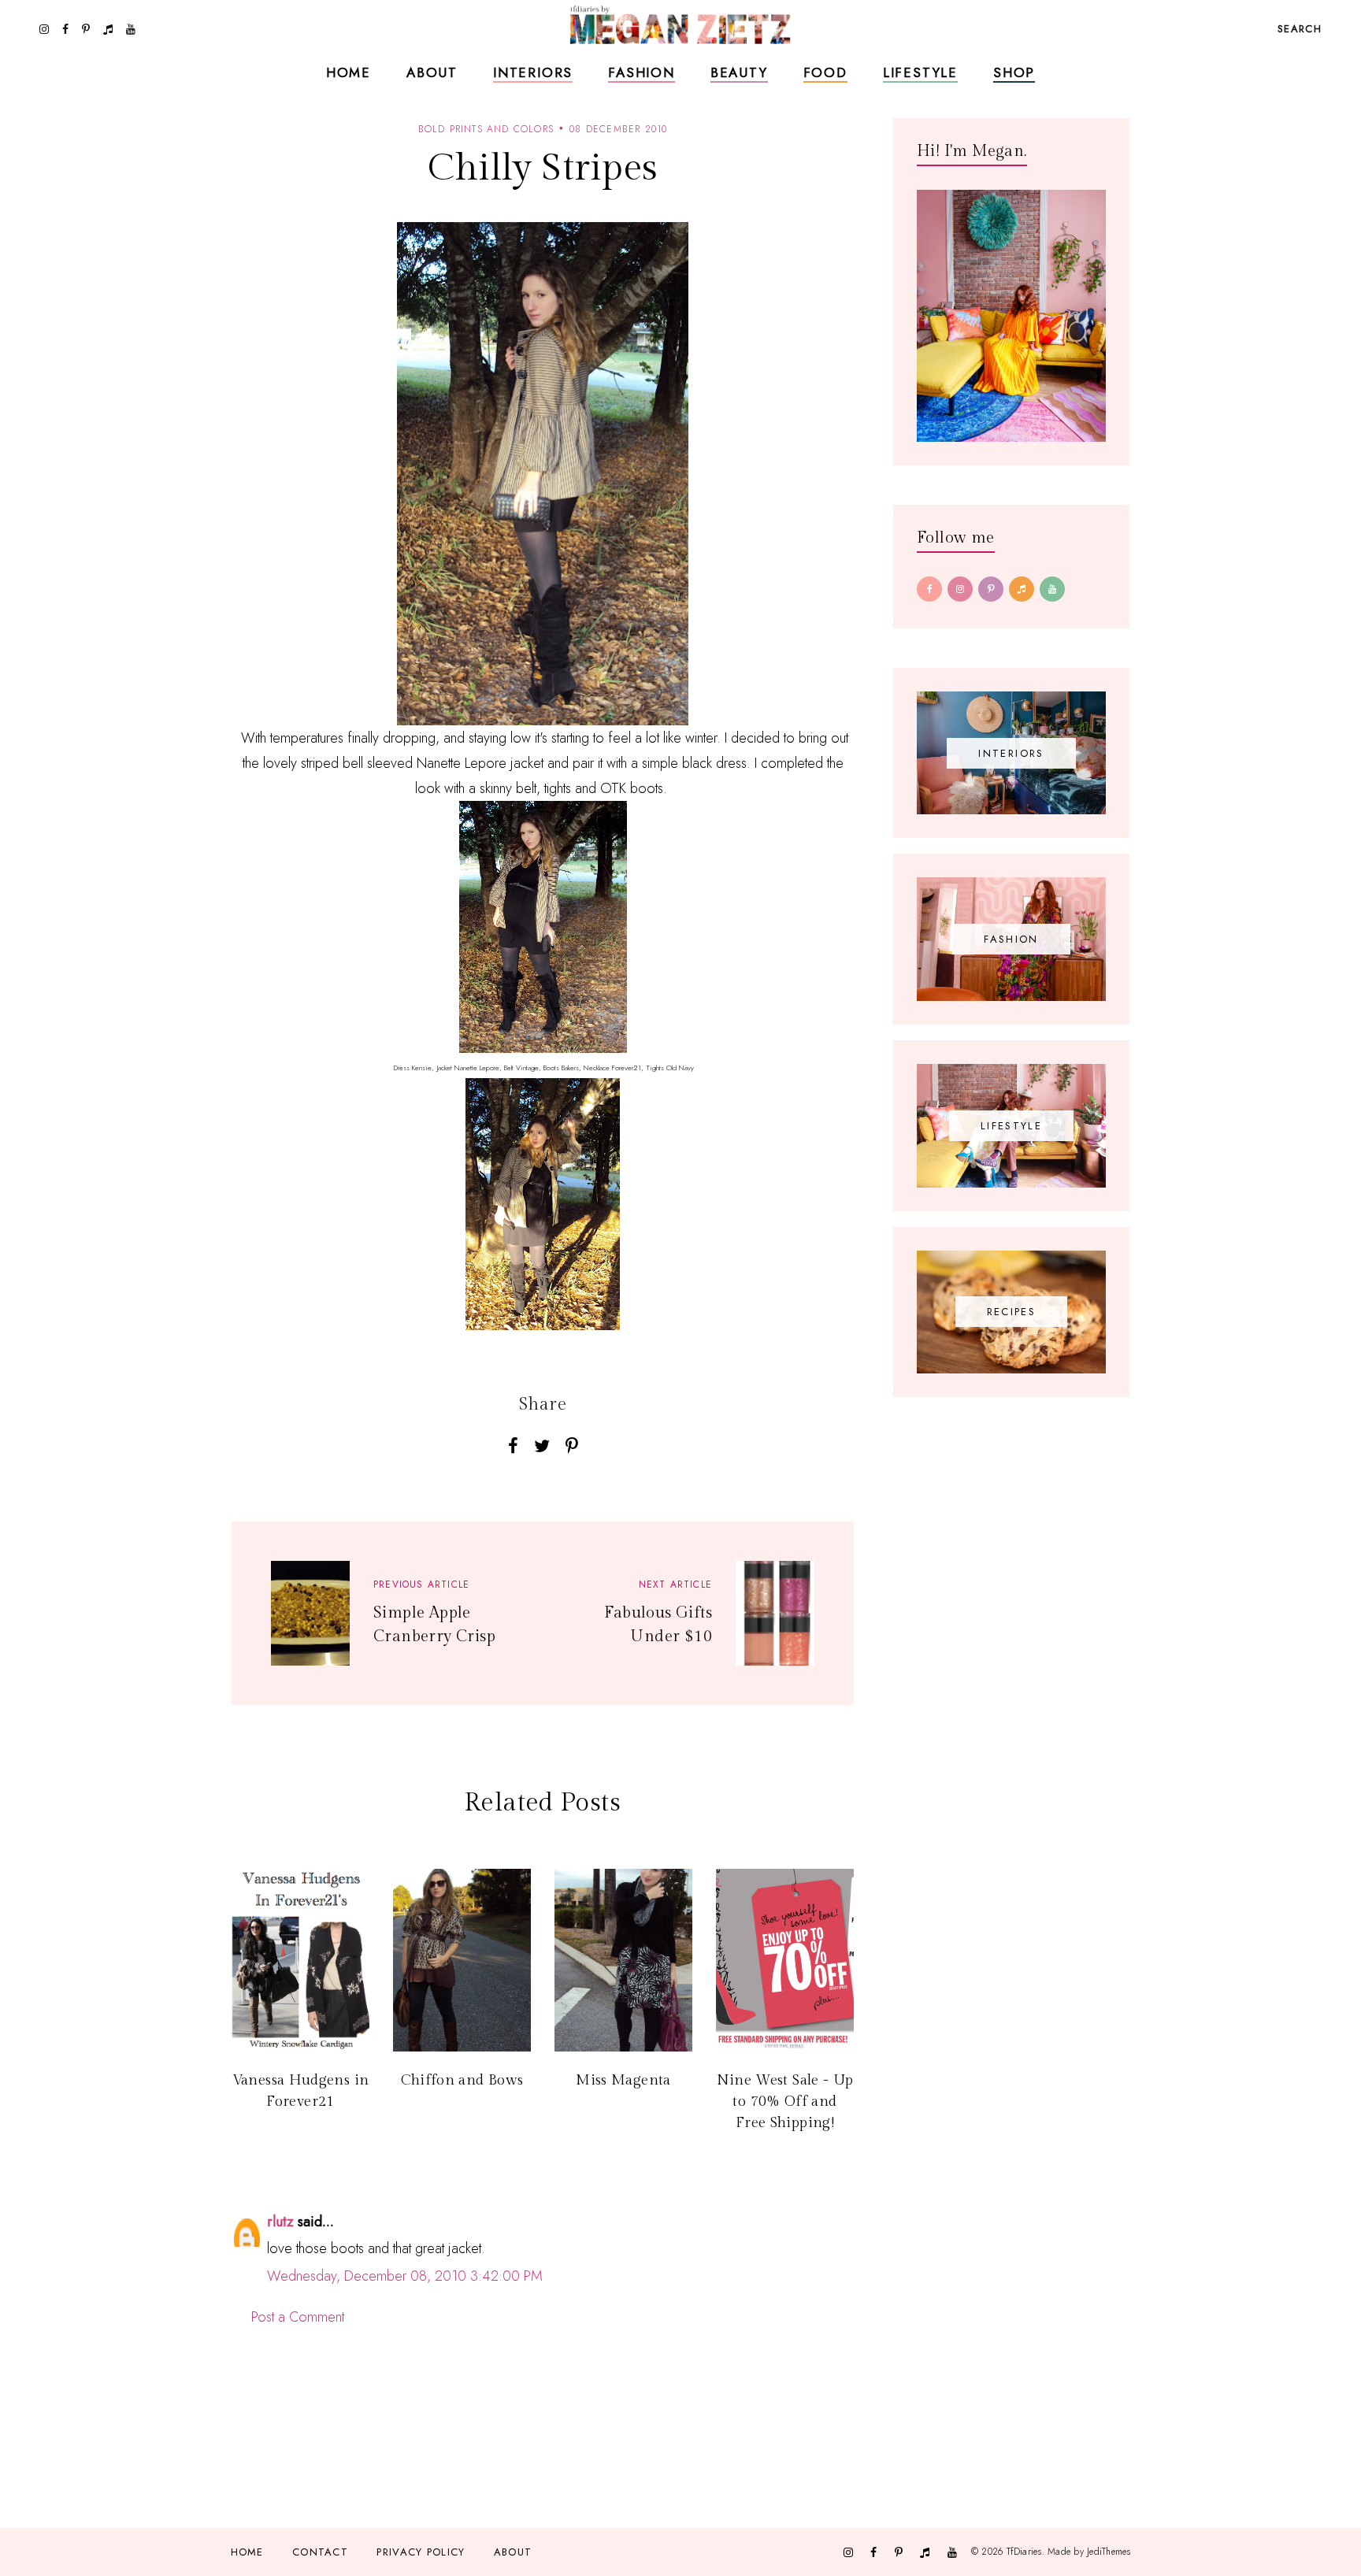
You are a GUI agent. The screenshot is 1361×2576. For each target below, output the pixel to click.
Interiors (533, 72)
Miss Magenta (623, 2080)
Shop (1014, 72)
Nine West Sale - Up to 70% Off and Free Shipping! (785, 2101)
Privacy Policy (421, 2552)
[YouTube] (1052, 589)
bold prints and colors (486, 129)
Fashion (642, 72)
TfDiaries (1024, 2551)
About (432, 72)
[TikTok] (1022, 589)
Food (825, 72)
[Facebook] (929, 589)
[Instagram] (960, 589)
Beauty (739, 72)
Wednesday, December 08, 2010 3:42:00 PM (405, 2276)
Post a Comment (298, 2317)
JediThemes (1109, 2551)
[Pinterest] (991, 589)
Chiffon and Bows (462, 2080)
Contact (320, 2552)
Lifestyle (920, 72)
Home (349, 72)
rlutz (280, 2222)
